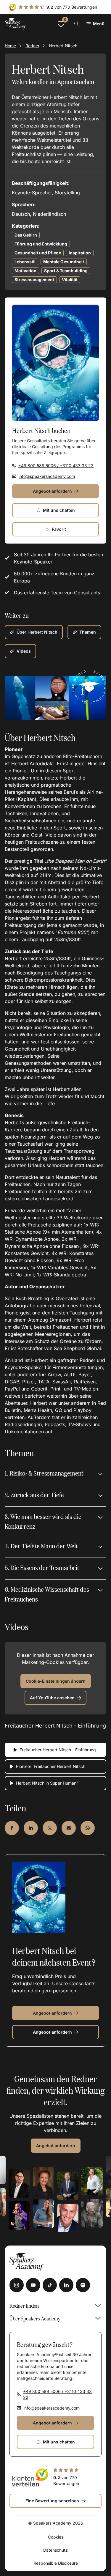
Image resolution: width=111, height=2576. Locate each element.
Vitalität (70, 280)
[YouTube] (33, 2285)
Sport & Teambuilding (66, 271)
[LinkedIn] (66, 2285)
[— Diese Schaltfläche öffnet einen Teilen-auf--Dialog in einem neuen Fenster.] (12, 1828)
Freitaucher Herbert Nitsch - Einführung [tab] (58, 1750)
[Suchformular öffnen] (76, 24)
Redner (32, 46)
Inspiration (80, 253)
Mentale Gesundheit (64, 262)
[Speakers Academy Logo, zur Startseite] (15, 24)
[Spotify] (83, 2285)
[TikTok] (50, 2285)
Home (10, 46)
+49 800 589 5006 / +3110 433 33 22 (56, 466)
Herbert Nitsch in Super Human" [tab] (47, 1783)
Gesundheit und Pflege (38, 253)
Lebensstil (25, 262)
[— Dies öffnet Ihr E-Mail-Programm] (69, 1828)
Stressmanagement (34, 280)
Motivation (25, 271)
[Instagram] (17, 2285)
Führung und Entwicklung (41, 244)
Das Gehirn (26, 235)
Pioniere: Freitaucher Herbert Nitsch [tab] (51, 1766)
